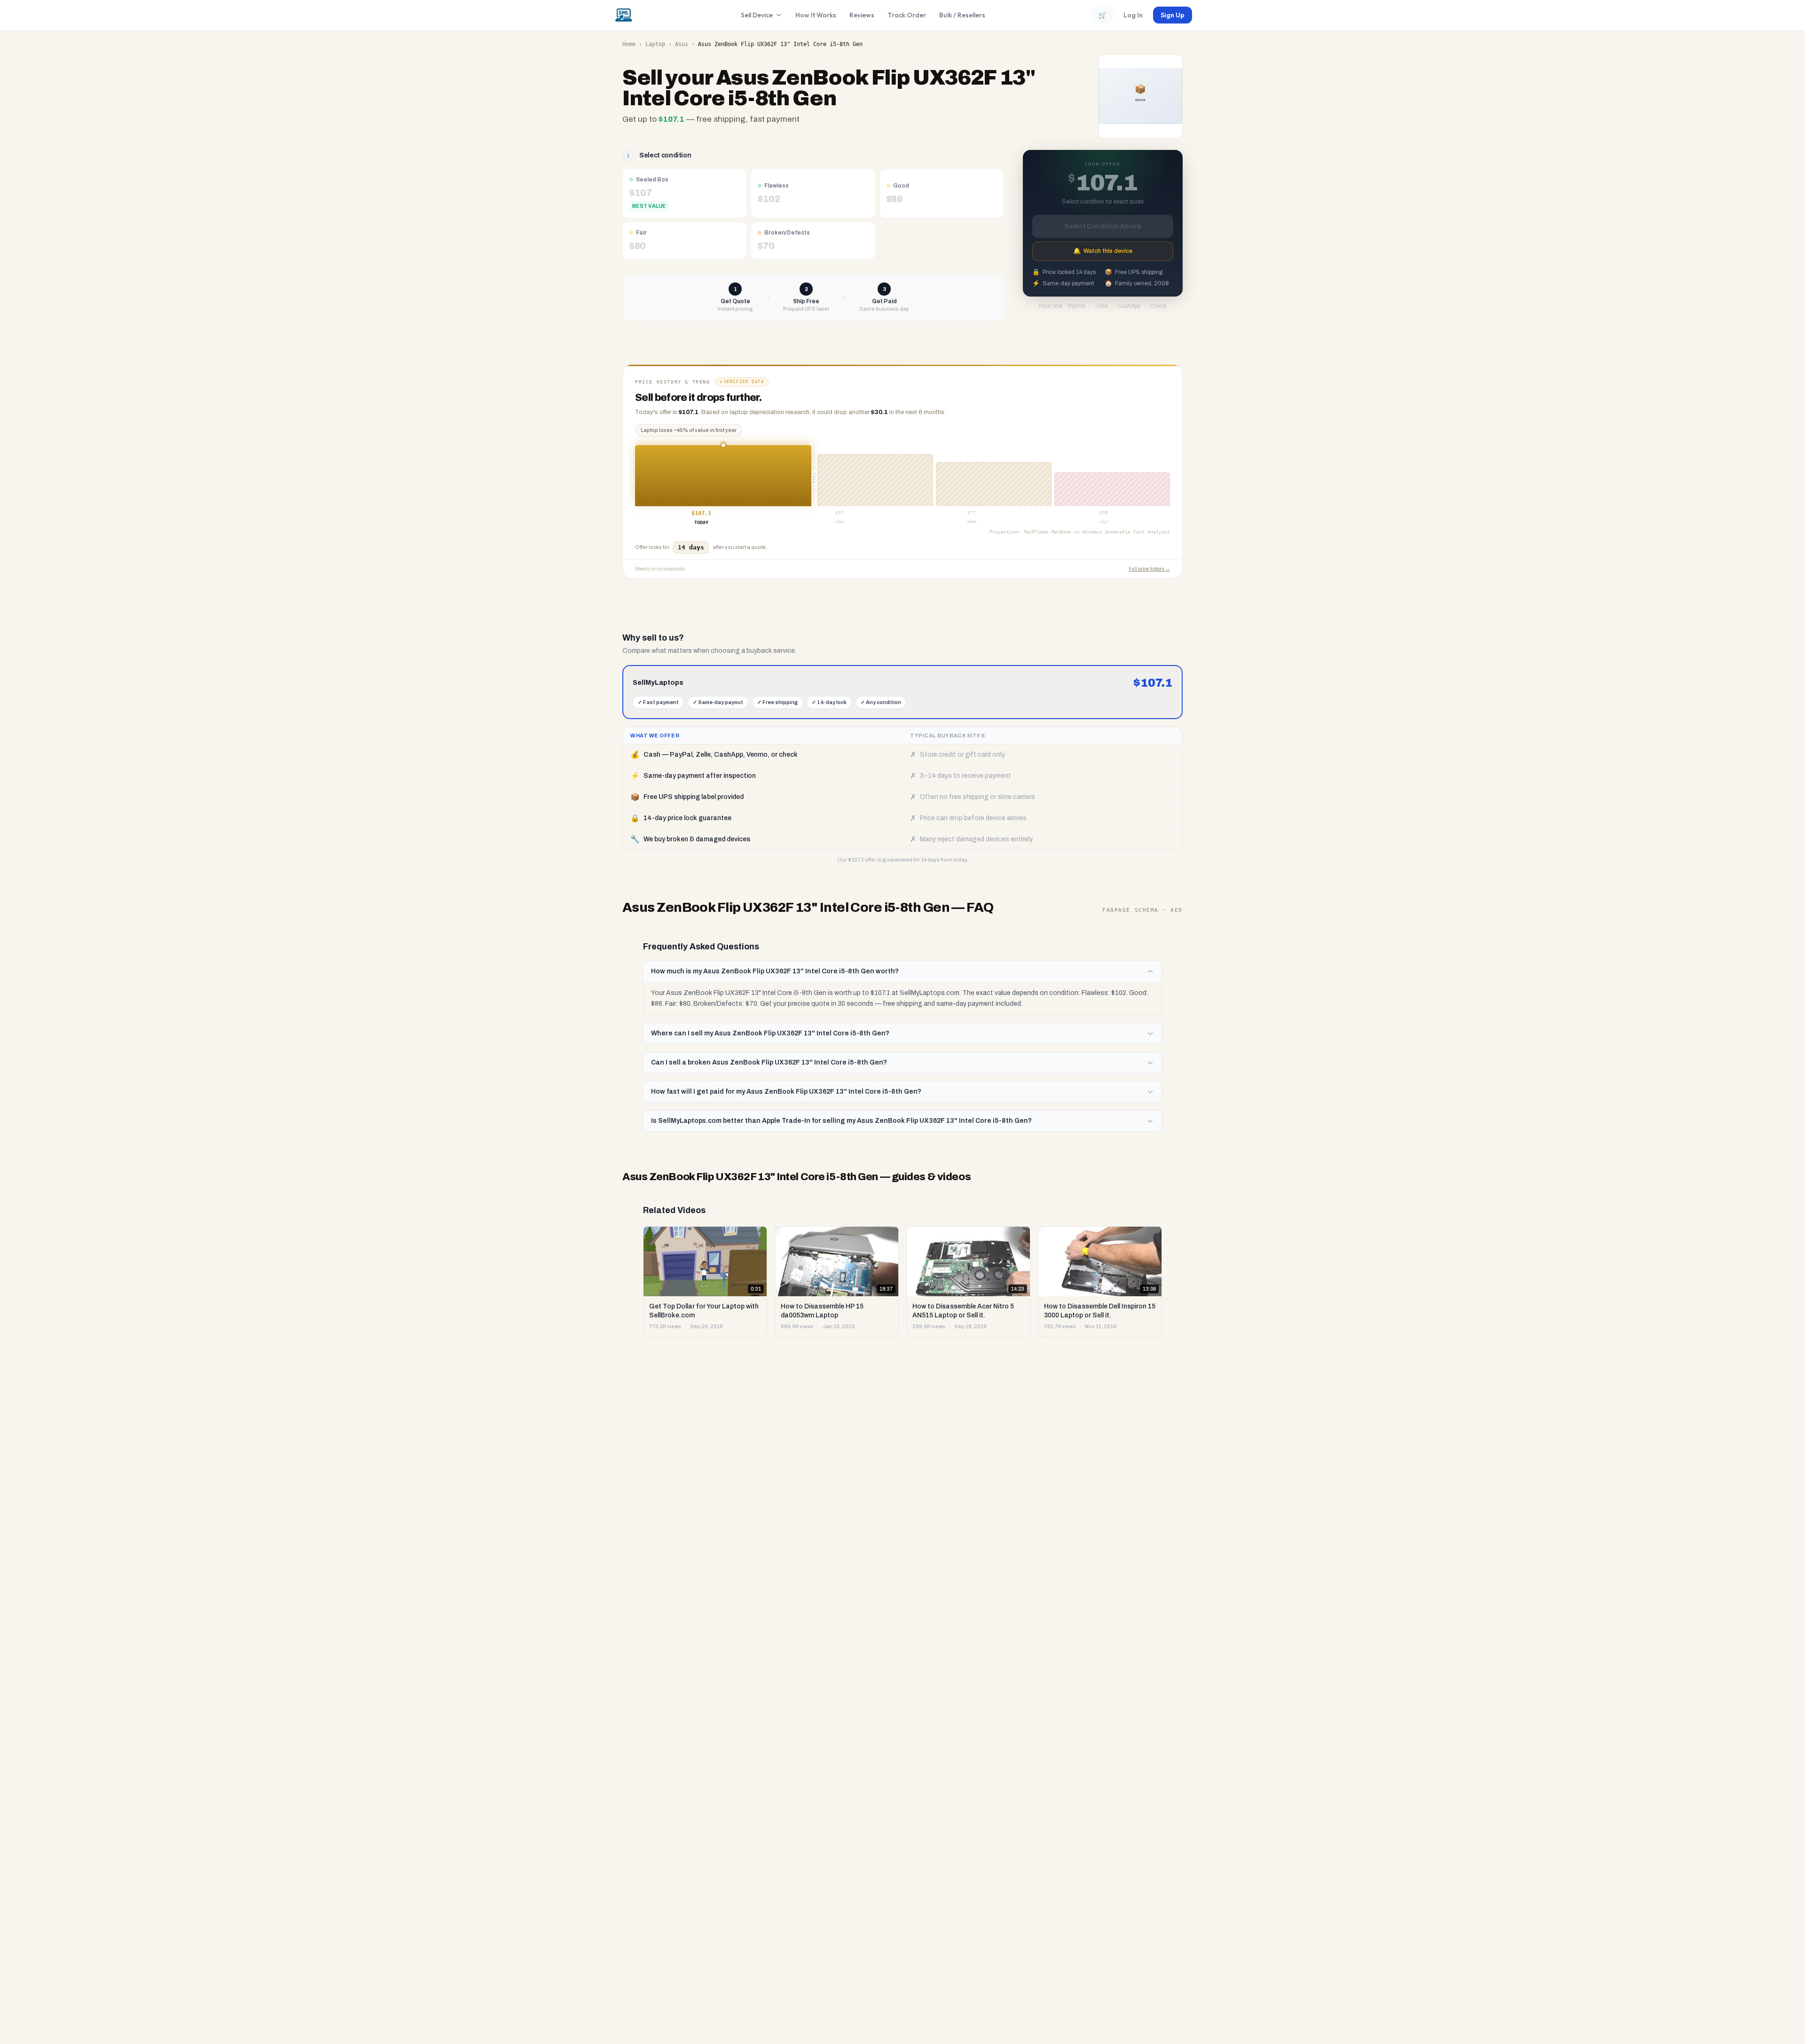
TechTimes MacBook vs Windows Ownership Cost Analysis (1097, 532)
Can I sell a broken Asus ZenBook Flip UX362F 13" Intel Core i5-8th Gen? (769, 1062)
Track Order (907, 15)
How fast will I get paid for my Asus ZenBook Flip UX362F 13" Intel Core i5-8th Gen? (786, 1092)
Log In (1133, 15)
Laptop (655, 44)
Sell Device (757, 15)
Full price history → (1149, 569)
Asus (682, 44)
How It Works (816, 15)
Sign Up (1173, 15)
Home (629, 44)
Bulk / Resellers (962, 15)
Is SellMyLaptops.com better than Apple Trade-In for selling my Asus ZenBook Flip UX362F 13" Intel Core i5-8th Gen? (841, 1121)
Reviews (862, 15)
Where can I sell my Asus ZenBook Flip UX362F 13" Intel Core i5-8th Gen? (770, 1033)
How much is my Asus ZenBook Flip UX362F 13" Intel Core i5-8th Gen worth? (775, 971)
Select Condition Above (1103, 226)
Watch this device (1103, 251)
